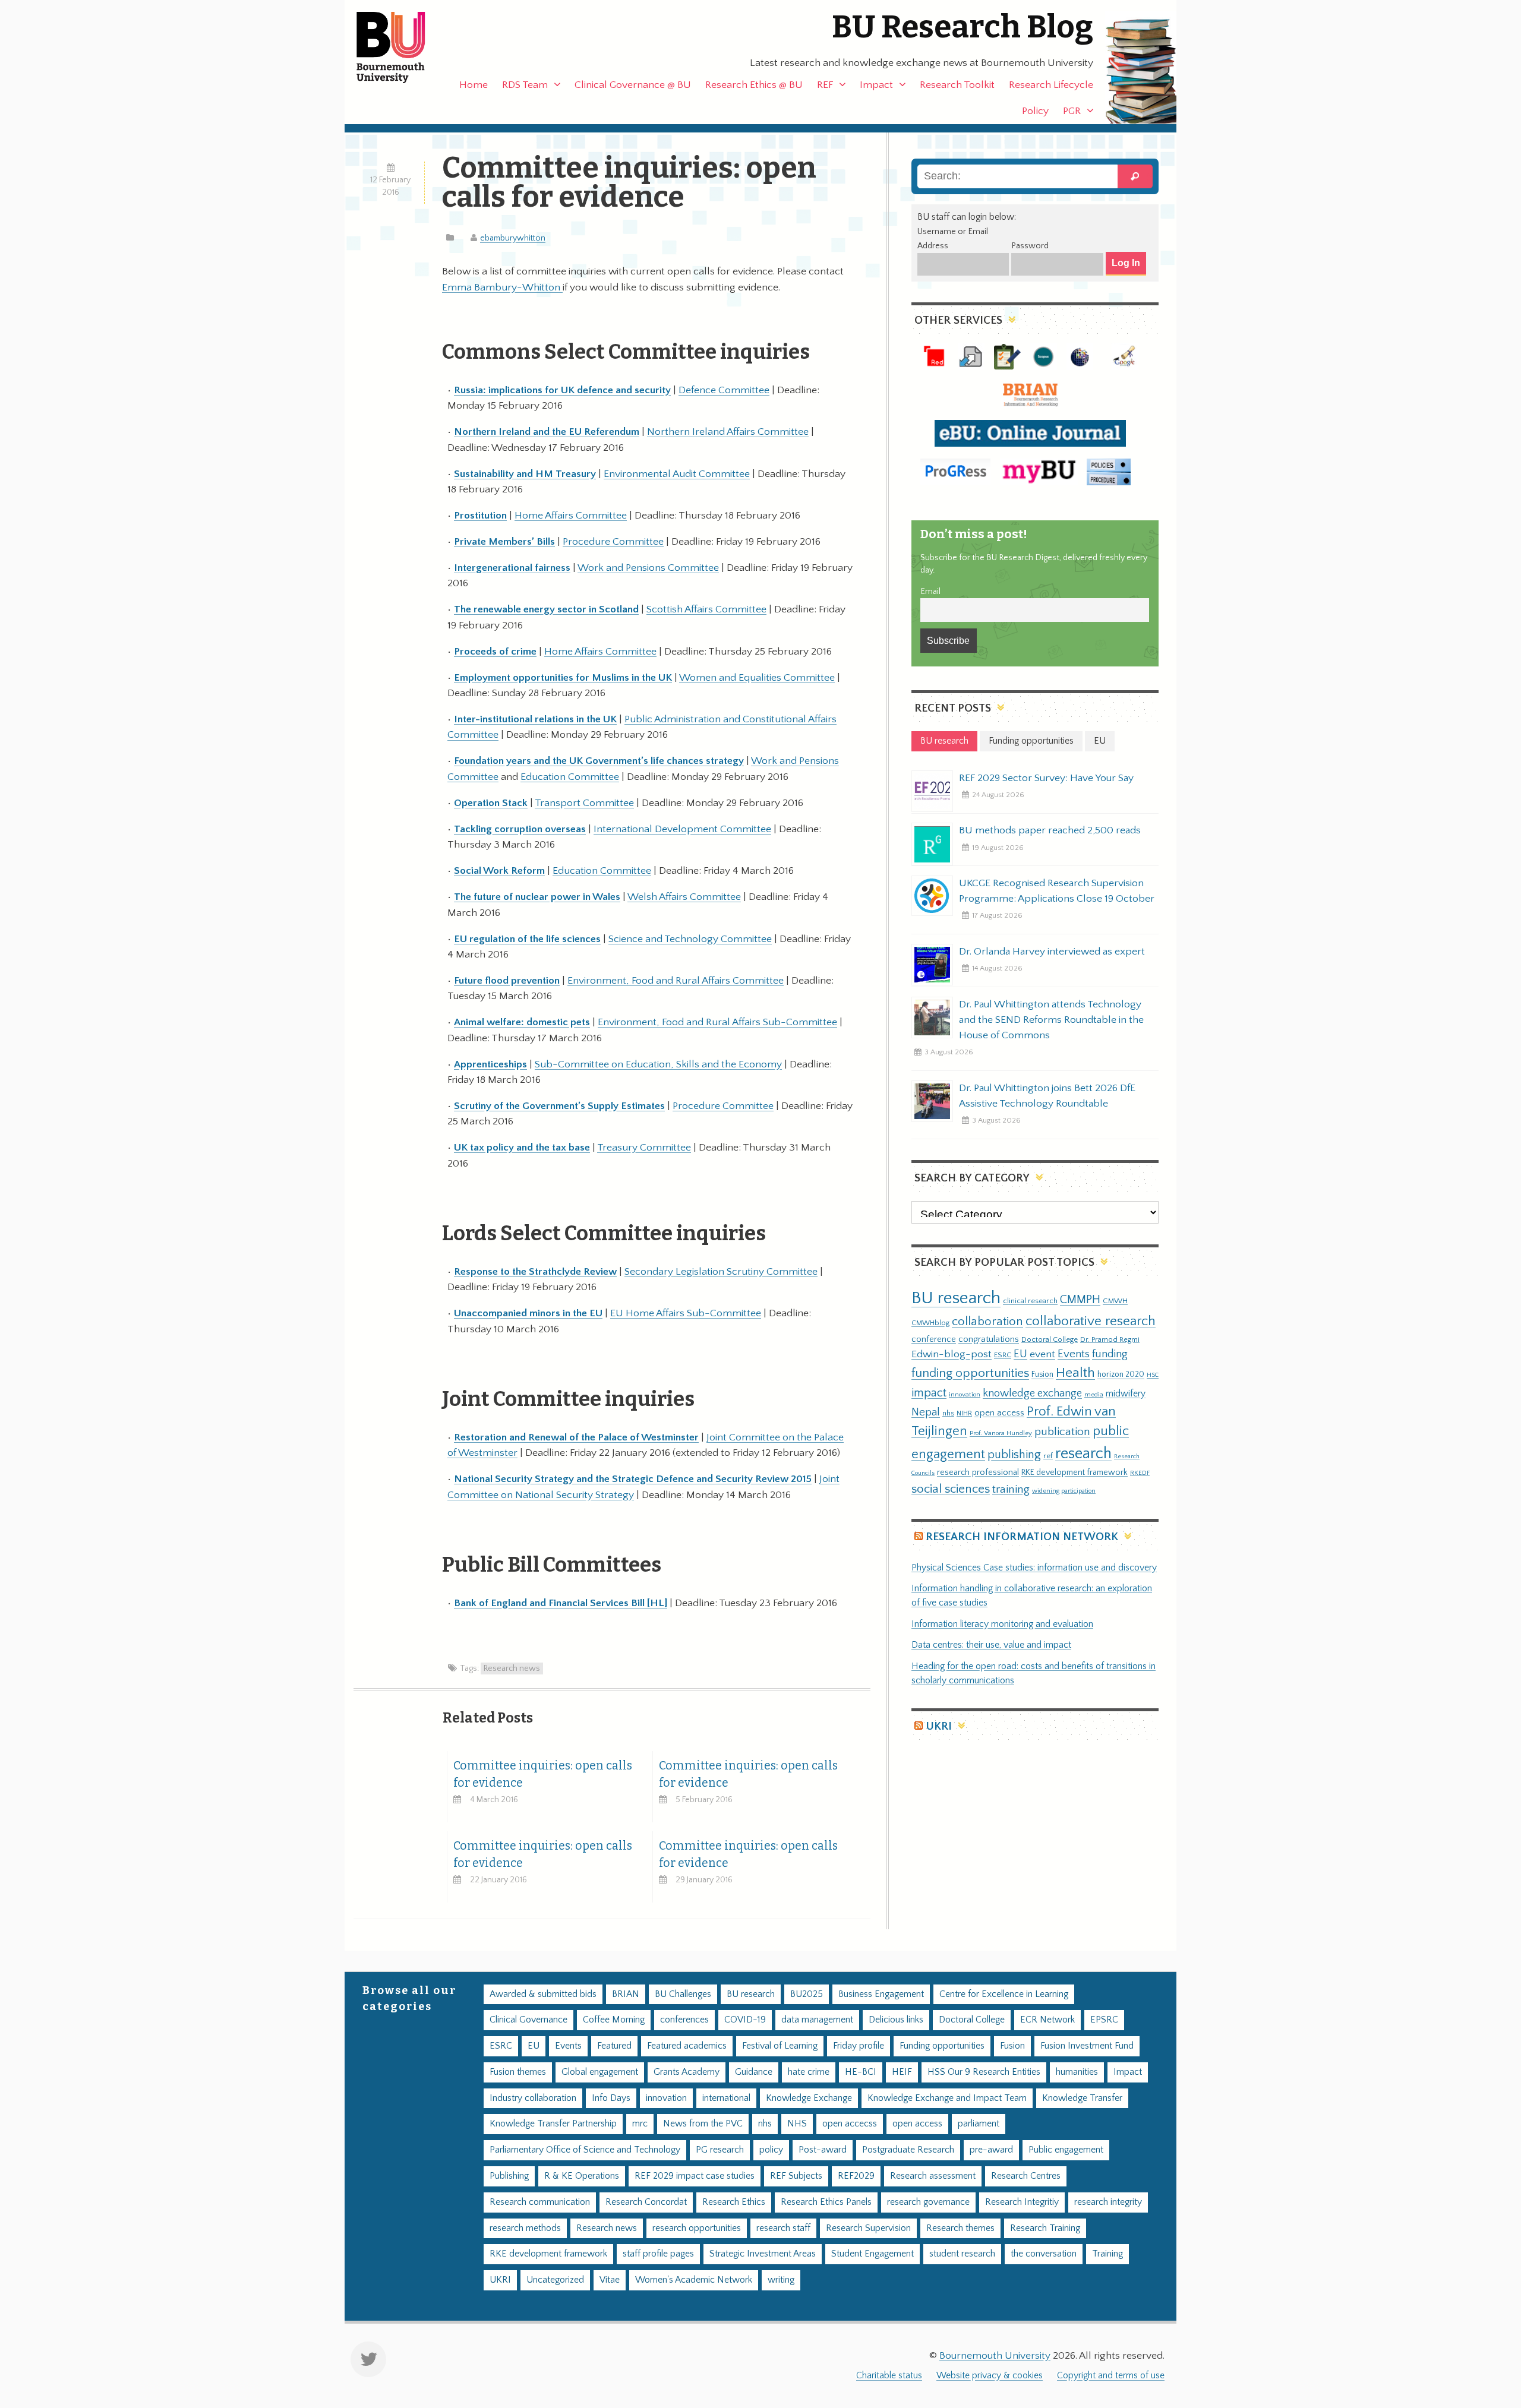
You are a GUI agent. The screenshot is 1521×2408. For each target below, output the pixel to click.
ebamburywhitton (513, 238)
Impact (876, 85)
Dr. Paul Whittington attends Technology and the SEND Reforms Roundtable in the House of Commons (1051, 1020)
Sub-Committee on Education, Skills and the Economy (658, 1064)
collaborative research (1091, 1321)
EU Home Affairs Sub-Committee (686, 1313)
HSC (1153, 1375)
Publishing (509, 2176)
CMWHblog (930, 1323)
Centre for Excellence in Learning (1004, 1994)
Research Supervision (868, 2228)
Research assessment (933, 2176)
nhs (948, 1413)
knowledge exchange (1032, 1393)
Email (930, 592)
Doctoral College (1050, 1339)
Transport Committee (584, 803)
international (726, 2098)
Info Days (611, 2098)
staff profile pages (658, 2254)
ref (1048, 1456)
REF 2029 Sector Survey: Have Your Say (1046, 778)
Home (474, 85)
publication (1062, 1431)
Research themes (960, 2228)
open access (999, 1413)
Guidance (754, 2072)
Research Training (1045, 2228)
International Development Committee (682, 829)
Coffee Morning (614, 2020)
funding (1110, 1354)
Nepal (926, 1412)
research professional (978, 1472)
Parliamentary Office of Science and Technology (585, 2150)
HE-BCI (861, 2072)
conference (934, 1339)
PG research (720, 2150)
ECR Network (1047, 2020)
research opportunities (697, 2228)
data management (817, 2020)
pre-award (991, 2150)
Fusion (1042, 1374)
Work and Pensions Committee (648, 568)
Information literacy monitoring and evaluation (1002, 1624)
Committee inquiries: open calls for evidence (543, 1774)
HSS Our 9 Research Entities (984, 2072)
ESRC (1003, 1355)
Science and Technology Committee (690, 939)
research (1083, 1454)
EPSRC (1104, 2020)
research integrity (1108, 2202)
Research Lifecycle (1051, 85)
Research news (512, 1668)
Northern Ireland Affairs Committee (728, 432)
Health (1075, 1373)
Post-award (823, 2150)
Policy (1035, 111)
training (1011, 1489)
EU (1020, 1354)
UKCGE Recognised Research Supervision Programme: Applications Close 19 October (1057, 891)
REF (825, 85)
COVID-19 (745, 2020)
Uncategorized (555, 2280)
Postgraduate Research (908, 2150)
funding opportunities (970, 1373)
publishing (1014, 1455)
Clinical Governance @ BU (633, 85)
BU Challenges (683, 1994)
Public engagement (1066, 2150)
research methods (525, 2228)
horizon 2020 (1121, 1374)
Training (1107, 2254)
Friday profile (859, 2046)
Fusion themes (518, 2072)
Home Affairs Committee (571, 516)
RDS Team (525, 85)
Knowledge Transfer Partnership (553, 2124)
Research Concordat (646, 2202)
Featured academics (687, 2046)
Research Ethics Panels (826, 2202)
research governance (928, 2202)
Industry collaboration (533, 2098)
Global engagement (600, 2072)
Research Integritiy (1022, 2202)
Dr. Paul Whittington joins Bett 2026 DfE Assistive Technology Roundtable (1047, 1096)
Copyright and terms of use (1111, 2376)
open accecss (850, 2124)
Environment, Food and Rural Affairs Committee (676, 981)
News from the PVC (703, 2124)
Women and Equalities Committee (757, 678)
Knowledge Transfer (1082, 2098)
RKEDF (1140, 1473)
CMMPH (1080, 1300)
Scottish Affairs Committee (706, 609)
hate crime (809, 2072)
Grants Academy (687, 2072)
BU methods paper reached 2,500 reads (1050, 830)
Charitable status (889, 2376)
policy (771, 2150)
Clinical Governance (528, 2020)
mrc (640, 2124)
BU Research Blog (963, 27)
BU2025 (807, 1994)
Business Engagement (881, 1994)
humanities (1077, 2072)
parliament (979, 2124)
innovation (965, 1394)
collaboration (987, 1322)
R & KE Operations (582, 2176)
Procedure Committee (613, 542)
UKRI (939, 1726)
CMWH (1115, 1301)
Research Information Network (1022, 1537)
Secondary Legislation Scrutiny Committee (721, 1272)
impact (929, 1393)
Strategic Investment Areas (763, 2254)
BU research (956, 1298)
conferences (684, 2020)
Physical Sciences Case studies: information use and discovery (1034, 1568)
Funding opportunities (942, 2046)
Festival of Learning (780, 2046)
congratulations (989, 1339)
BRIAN (626, 1994)
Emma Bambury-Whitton (502, 287)
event (1042, 1354)
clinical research (1030, 1301)
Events (1074, 1354)
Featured (614, 2046)
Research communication (540, 2202)
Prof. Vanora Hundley (1001, 1433)
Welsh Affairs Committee (684, 897)
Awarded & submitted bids (543, 1994)
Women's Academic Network (694, 2280)
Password (1030, 246)
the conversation (1044, 2254)
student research (962, 2254)
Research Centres (1026, 2176)
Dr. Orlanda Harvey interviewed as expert (1052, 952)
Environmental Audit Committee (677, 474)
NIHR (964, 1413)
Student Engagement (872, 2254)
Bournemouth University (401, 48)
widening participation (1064, 1491)
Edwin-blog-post (952, 1354)
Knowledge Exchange (809, 2098)
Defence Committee (724, 390)
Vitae (610, 2280)
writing (781, 2280)
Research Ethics (734, 2202)
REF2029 (856, 2176)
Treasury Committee (644, 1148)
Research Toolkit (957, 85)
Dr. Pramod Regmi (1110, 1339)
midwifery (1126, 1394)
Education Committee (570, 777)
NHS (797, 2124)
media (1094, 1394)
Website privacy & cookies (990, 2376)
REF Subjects (796, 2176)
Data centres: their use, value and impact (991, 1645)
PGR (1072, 111)
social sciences (951, 1489)
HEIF (902, 2072)
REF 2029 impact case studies (695, 2176)
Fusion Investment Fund (1087, 2046)
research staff (783, 2228)
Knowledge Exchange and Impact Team (947, 2098)
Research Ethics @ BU (754, 85)
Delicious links (896, 2020)
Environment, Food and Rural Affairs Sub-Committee (717, 1022)
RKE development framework (1075, 1472)
